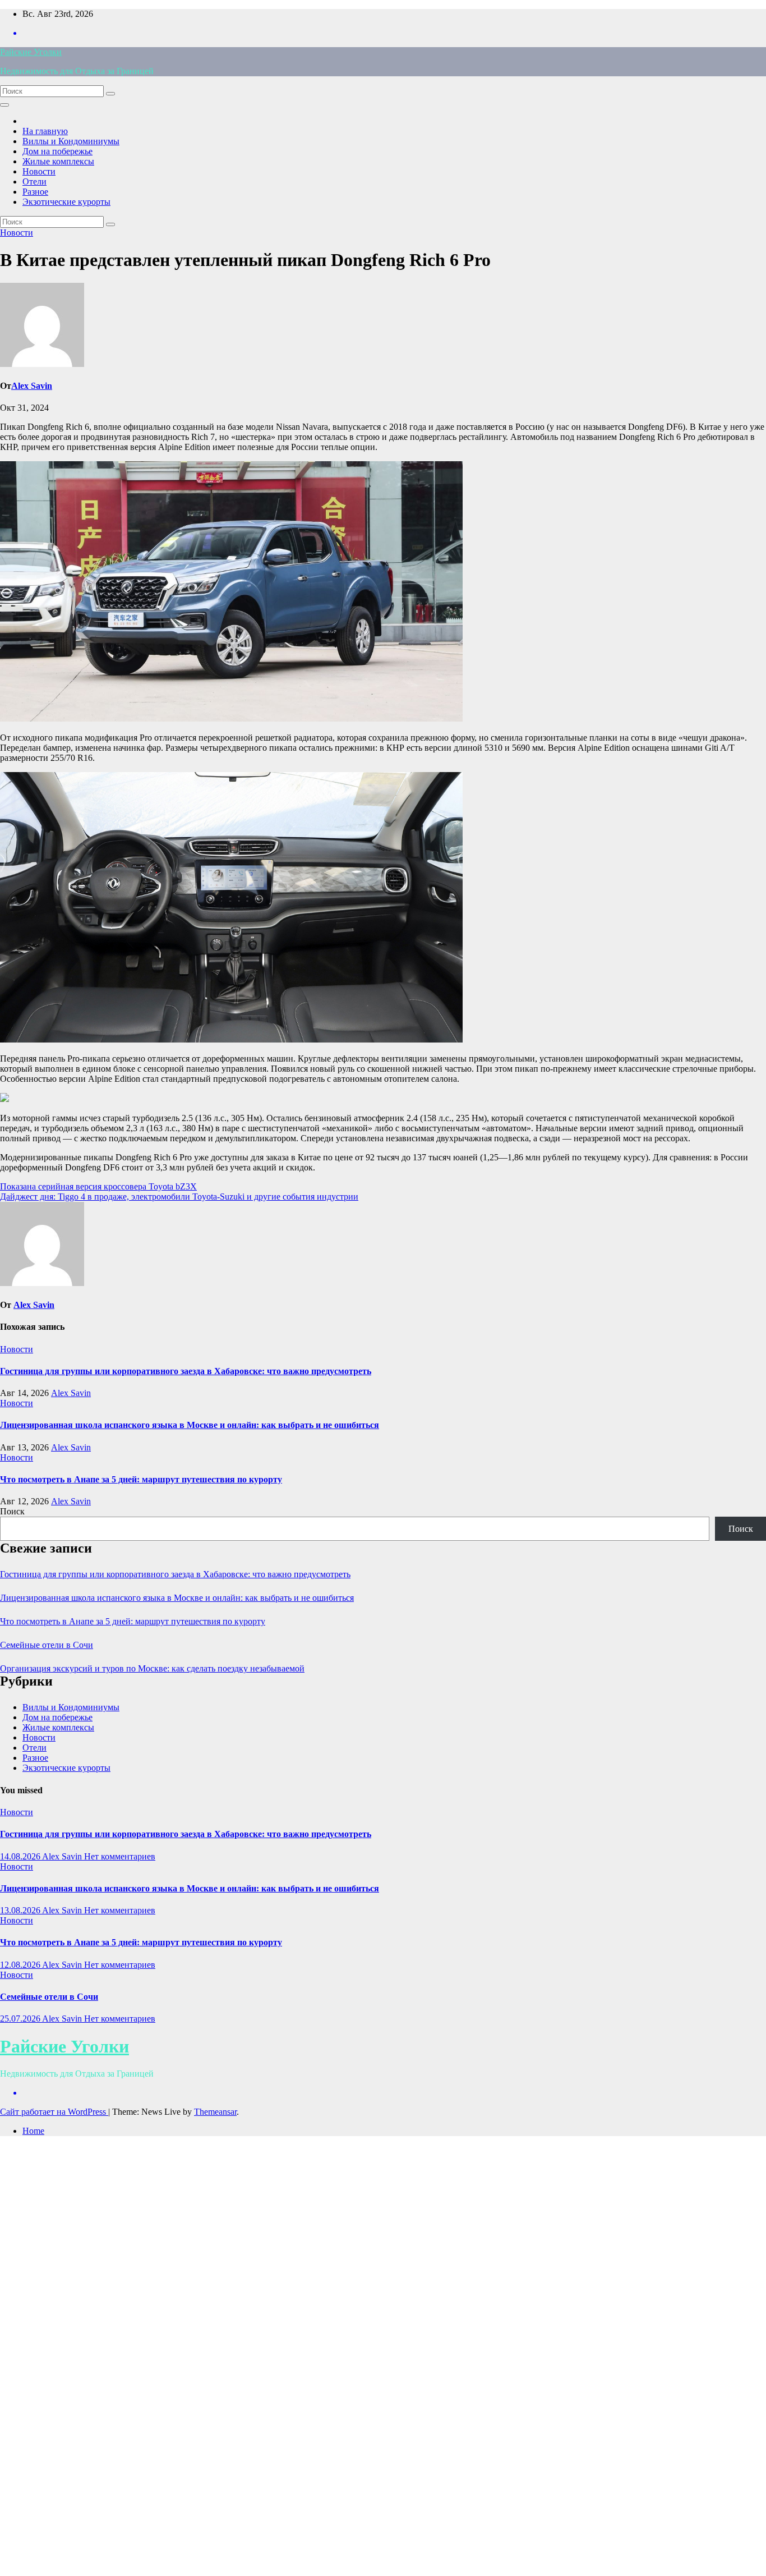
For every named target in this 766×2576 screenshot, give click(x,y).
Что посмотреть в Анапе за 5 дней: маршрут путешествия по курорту (141, 1479)
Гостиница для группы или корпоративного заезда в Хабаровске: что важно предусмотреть (186, 1371)
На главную (45, 131)
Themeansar (215, 2112)
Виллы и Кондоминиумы (71, 141)
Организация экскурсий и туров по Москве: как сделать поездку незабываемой (152, 1668)
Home (33, 2131)
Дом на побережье (57, 151)
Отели (34, 182)
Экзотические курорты (66, 202)
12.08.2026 (21, 1965)
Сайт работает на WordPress (54, 2112)
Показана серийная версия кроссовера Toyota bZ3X (98, 1186)
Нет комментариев (120, 1856)
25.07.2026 (21, 2019)
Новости (39, 171)
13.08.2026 (21, 1910)
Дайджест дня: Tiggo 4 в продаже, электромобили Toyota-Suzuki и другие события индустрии (179, 1197)
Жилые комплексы (58, 161)
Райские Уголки (31, 52)
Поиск (12, 1511)
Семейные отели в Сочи (47, 1645)
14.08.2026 (21, 1856)
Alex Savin (32, 386)
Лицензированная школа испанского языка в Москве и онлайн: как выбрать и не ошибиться (190, 1425)
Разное (35, 192)
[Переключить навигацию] (4, 105)
